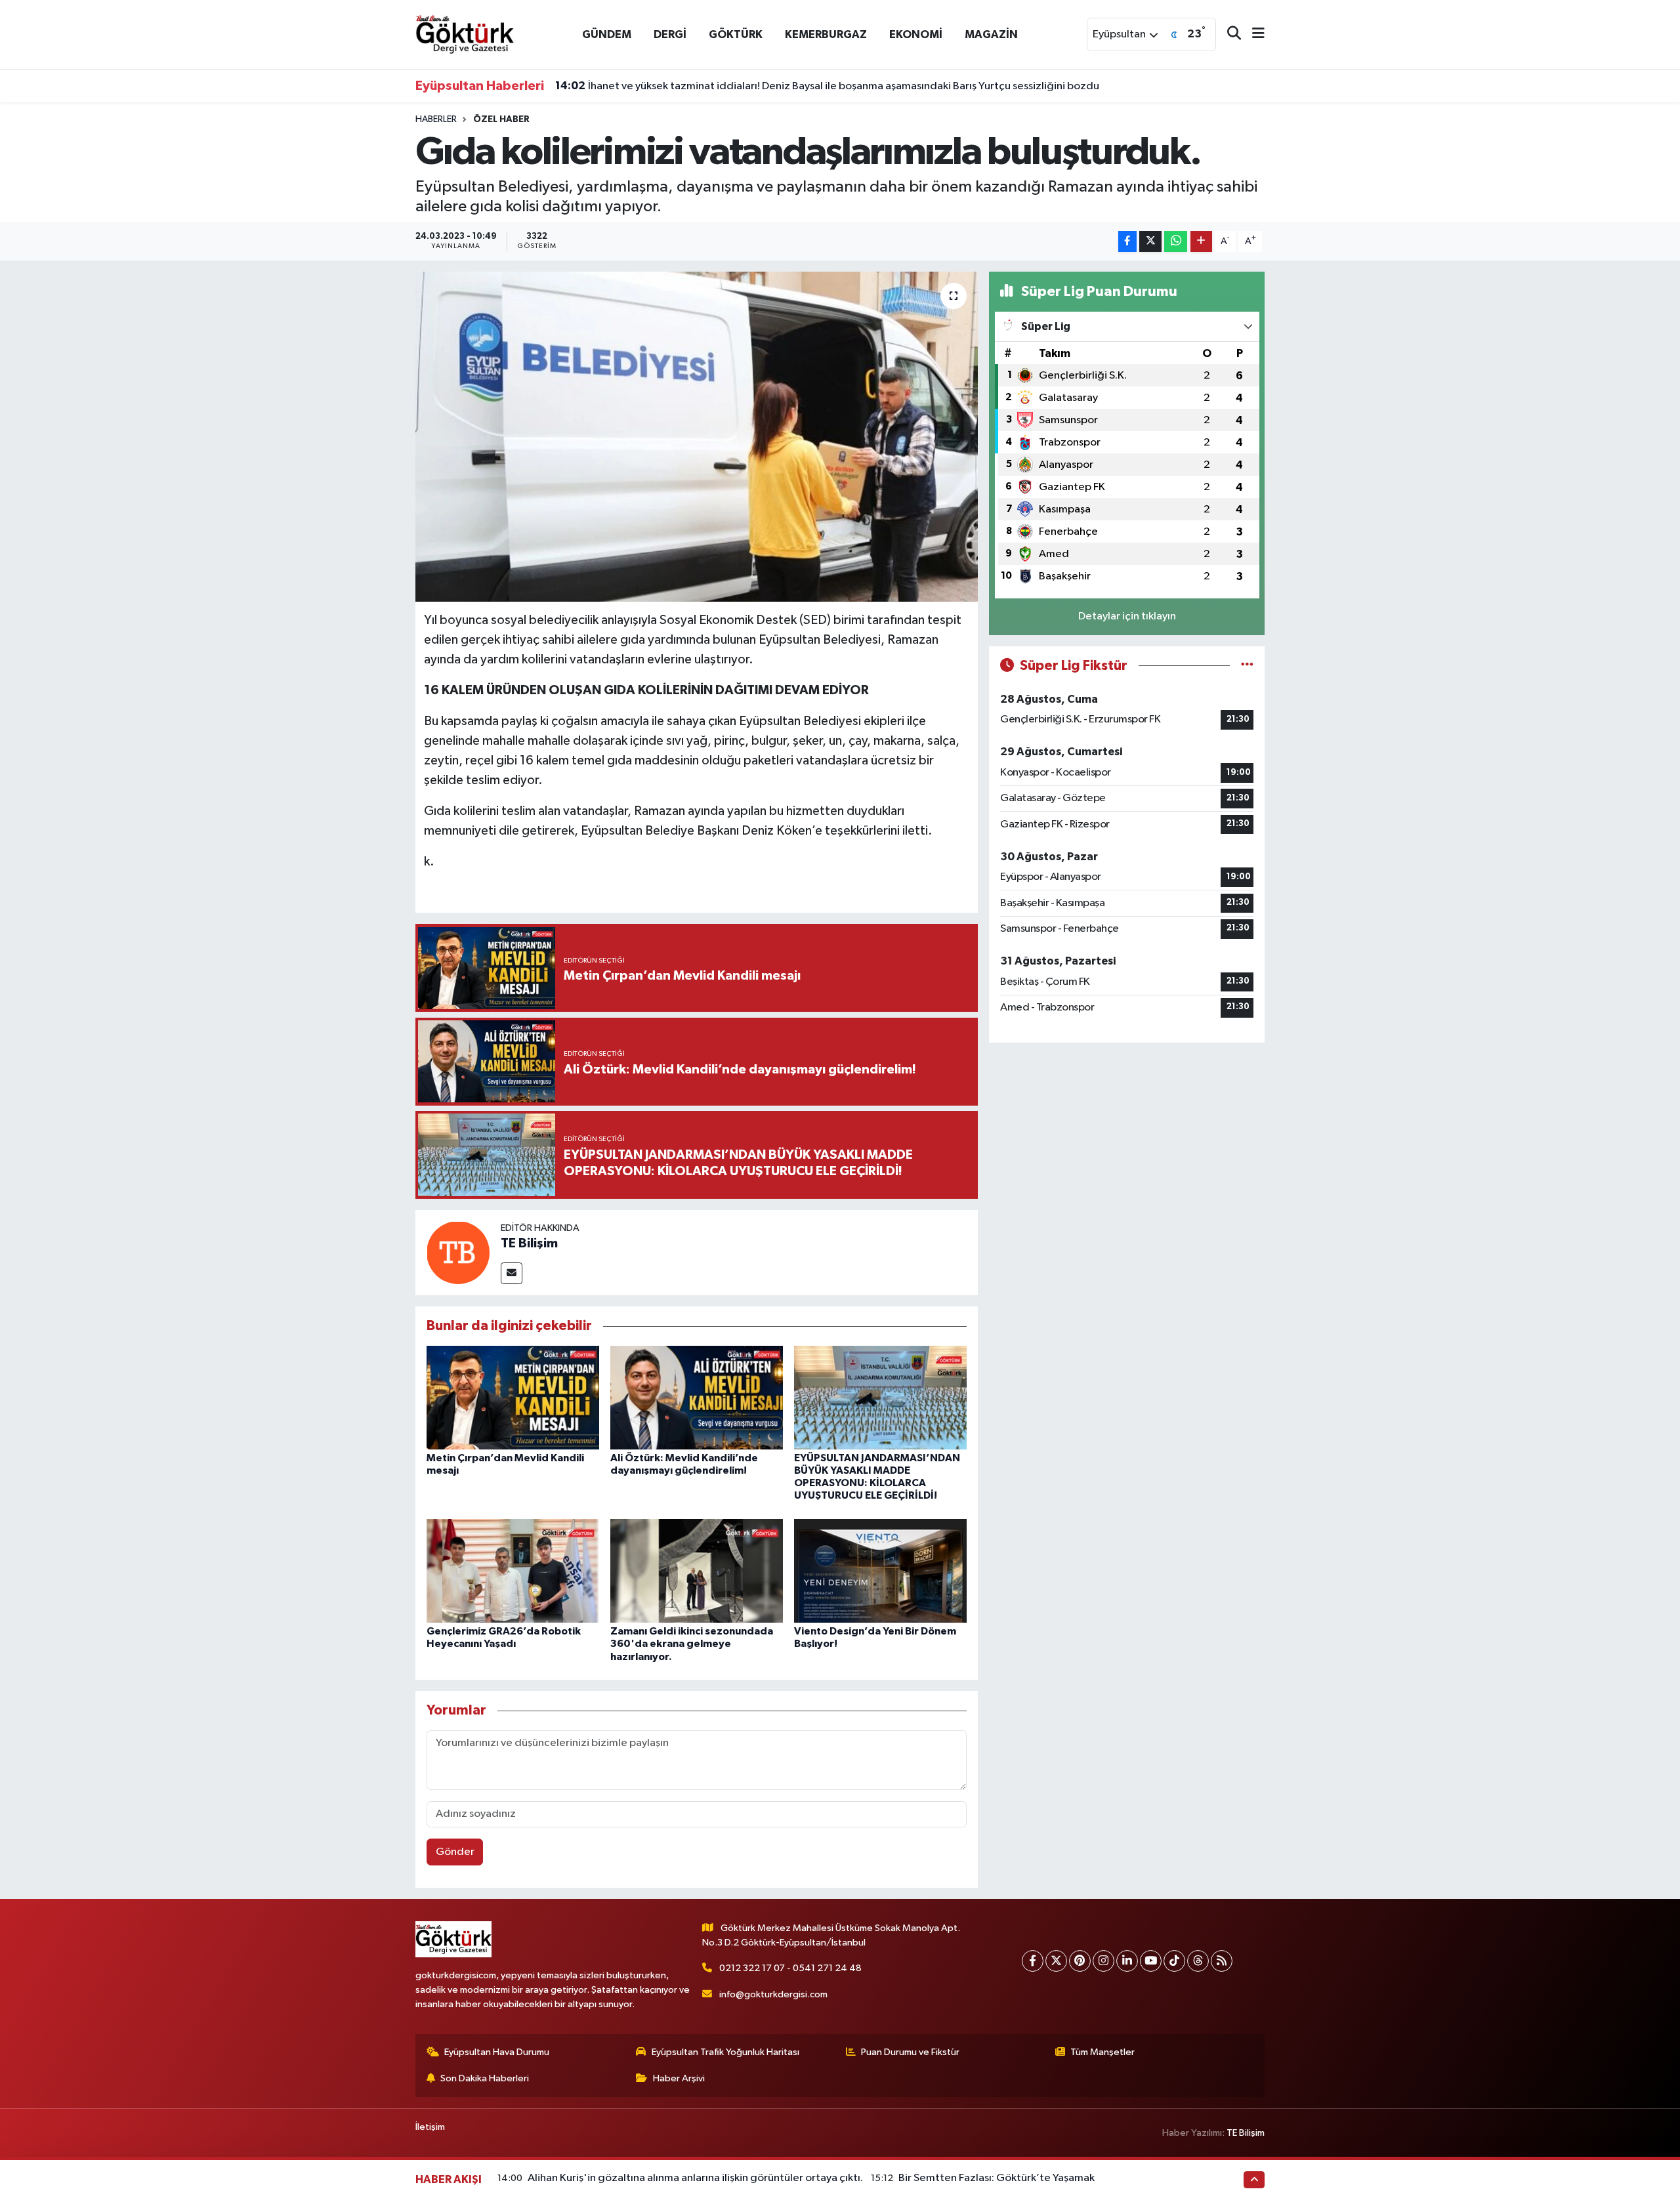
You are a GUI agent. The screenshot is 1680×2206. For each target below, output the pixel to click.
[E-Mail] (512, 1273)
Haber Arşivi (679, 2078)
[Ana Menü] (1253, 34)
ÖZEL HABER (501, 119)
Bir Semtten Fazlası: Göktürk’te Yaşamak (997, 2178)
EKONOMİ (916, 34)
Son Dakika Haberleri (485, 2078)
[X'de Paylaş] (1150, 242)
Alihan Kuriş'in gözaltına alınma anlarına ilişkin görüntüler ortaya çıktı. (695, 2178)
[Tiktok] (1174, 1961)
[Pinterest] (1080, 1961)
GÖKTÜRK (736, 34)
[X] (1056, 1961)
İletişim (430, 2127)
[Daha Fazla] (1201, 242)
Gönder (455, 1852)
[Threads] (1198, 1961)
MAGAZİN (991, 34)
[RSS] (1222, 1961)
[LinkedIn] (1127, 1961)
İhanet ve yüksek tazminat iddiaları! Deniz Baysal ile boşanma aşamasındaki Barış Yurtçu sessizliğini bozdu (827, 86)
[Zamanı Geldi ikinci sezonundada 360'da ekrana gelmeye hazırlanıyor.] (697, 1571)
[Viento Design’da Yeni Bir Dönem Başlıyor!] (880, 1571)
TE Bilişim (529, 1243)
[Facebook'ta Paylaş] (1127, 242)
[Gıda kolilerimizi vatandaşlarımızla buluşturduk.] (697, 436)
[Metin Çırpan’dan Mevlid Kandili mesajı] (513, 1397)
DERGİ (670, 34)
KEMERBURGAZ (826, 34)
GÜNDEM (607, 34)
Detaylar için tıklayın (1127, 616)
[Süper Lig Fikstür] (1247, 666)
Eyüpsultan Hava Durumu (497, 2052)
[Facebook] (1033, 1961)
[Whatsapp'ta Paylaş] (1176, 242)
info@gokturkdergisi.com (773, 1994)
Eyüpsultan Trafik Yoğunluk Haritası (725, 2052)
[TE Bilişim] (458, 1252)
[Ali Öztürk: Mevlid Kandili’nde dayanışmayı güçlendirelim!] (697, 1397)
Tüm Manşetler (1102, 2052)
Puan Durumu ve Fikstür (910, 2052)
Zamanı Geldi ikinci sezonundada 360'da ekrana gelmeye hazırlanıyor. (692, 1644)
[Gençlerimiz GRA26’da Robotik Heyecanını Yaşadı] (513, 1571)
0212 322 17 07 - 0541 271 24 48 (790, 1968)
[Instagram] (1103, 1961)
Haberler (436, 119)
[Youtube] (1151, 1961)
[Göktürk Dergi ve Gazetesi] (465, 34)
